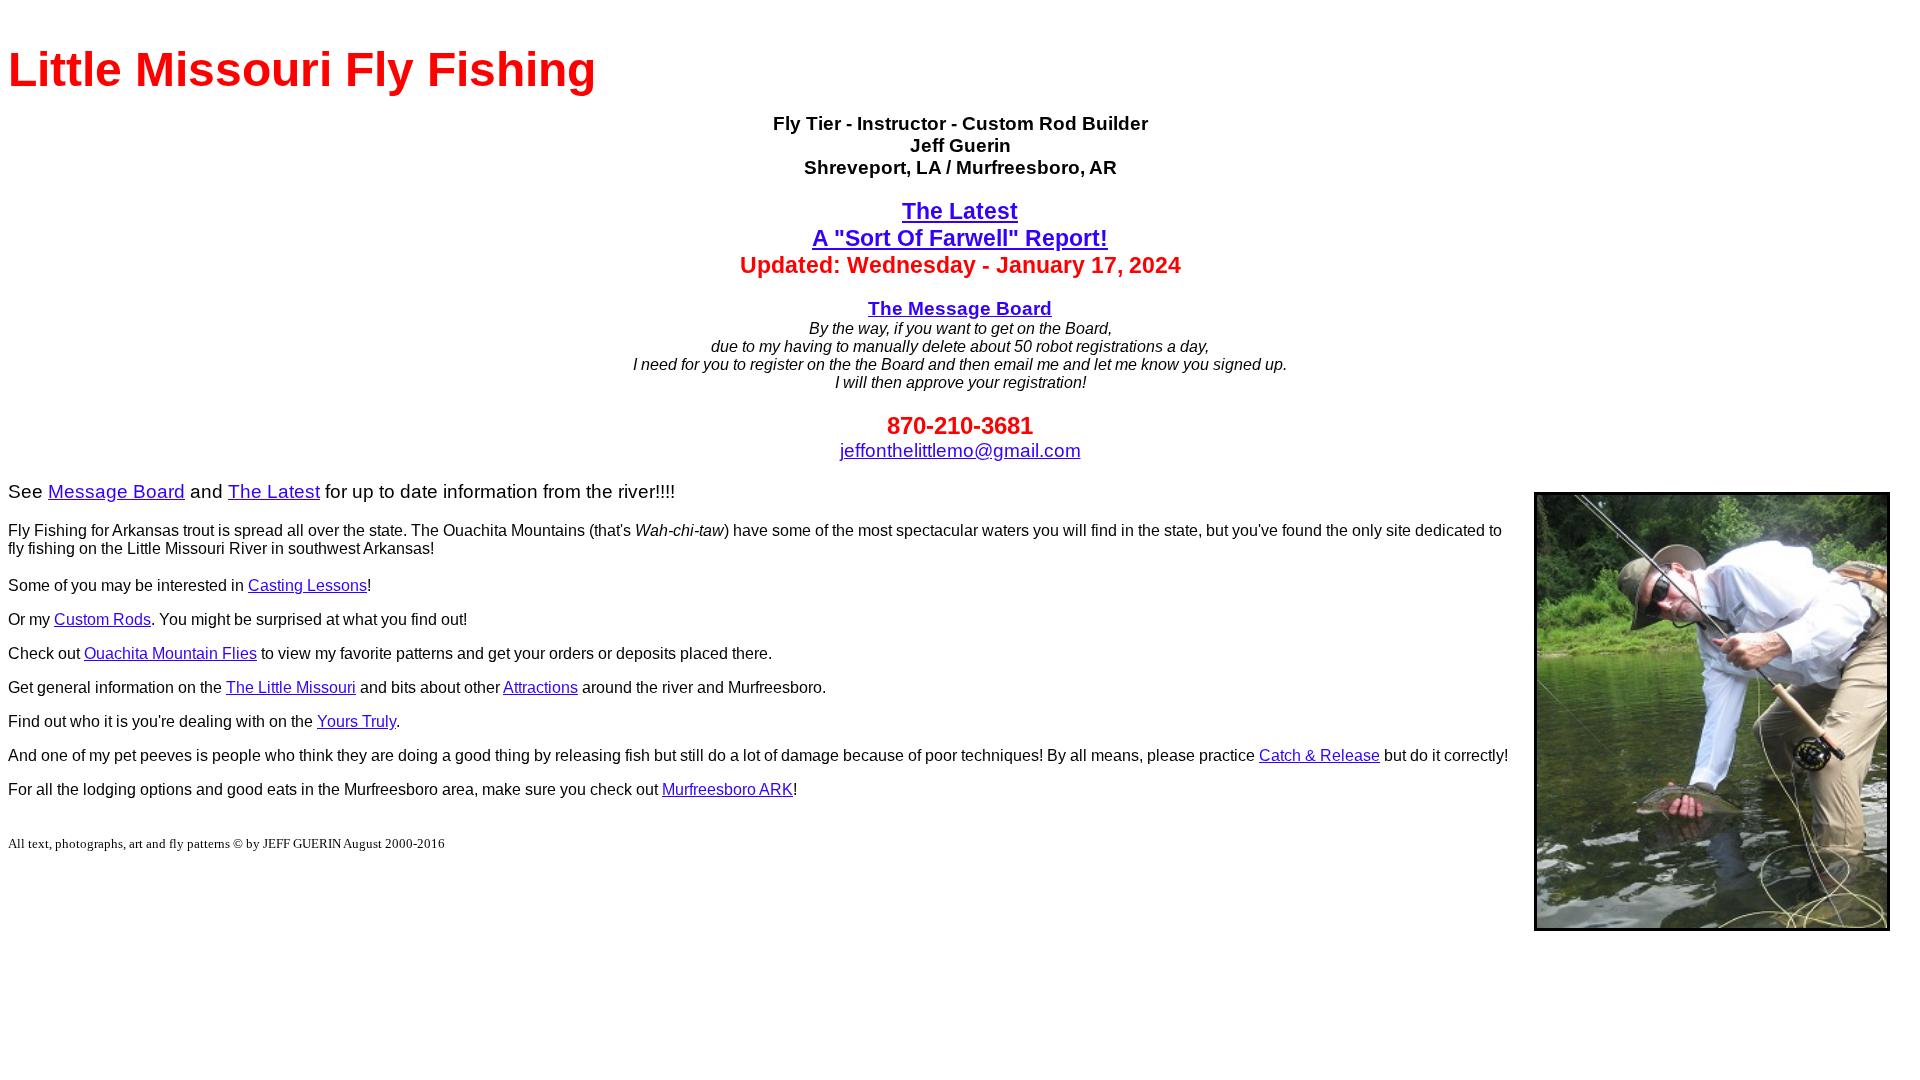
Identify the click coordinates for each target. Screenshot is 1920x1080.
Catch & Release (1319, 755)
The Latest (274, 491)
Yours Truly (356, 721)
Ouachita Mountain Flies (170, 653)
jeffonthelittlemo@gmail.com (960, 450)
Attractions (540, 687)
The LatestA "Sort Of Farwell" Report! (960, 224)
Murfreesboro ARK (727, 789)
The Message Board (960, 308)
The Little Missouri (291, 687)
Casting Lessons (307, 585)
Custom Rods (102, 619)
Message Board (116, 491)
